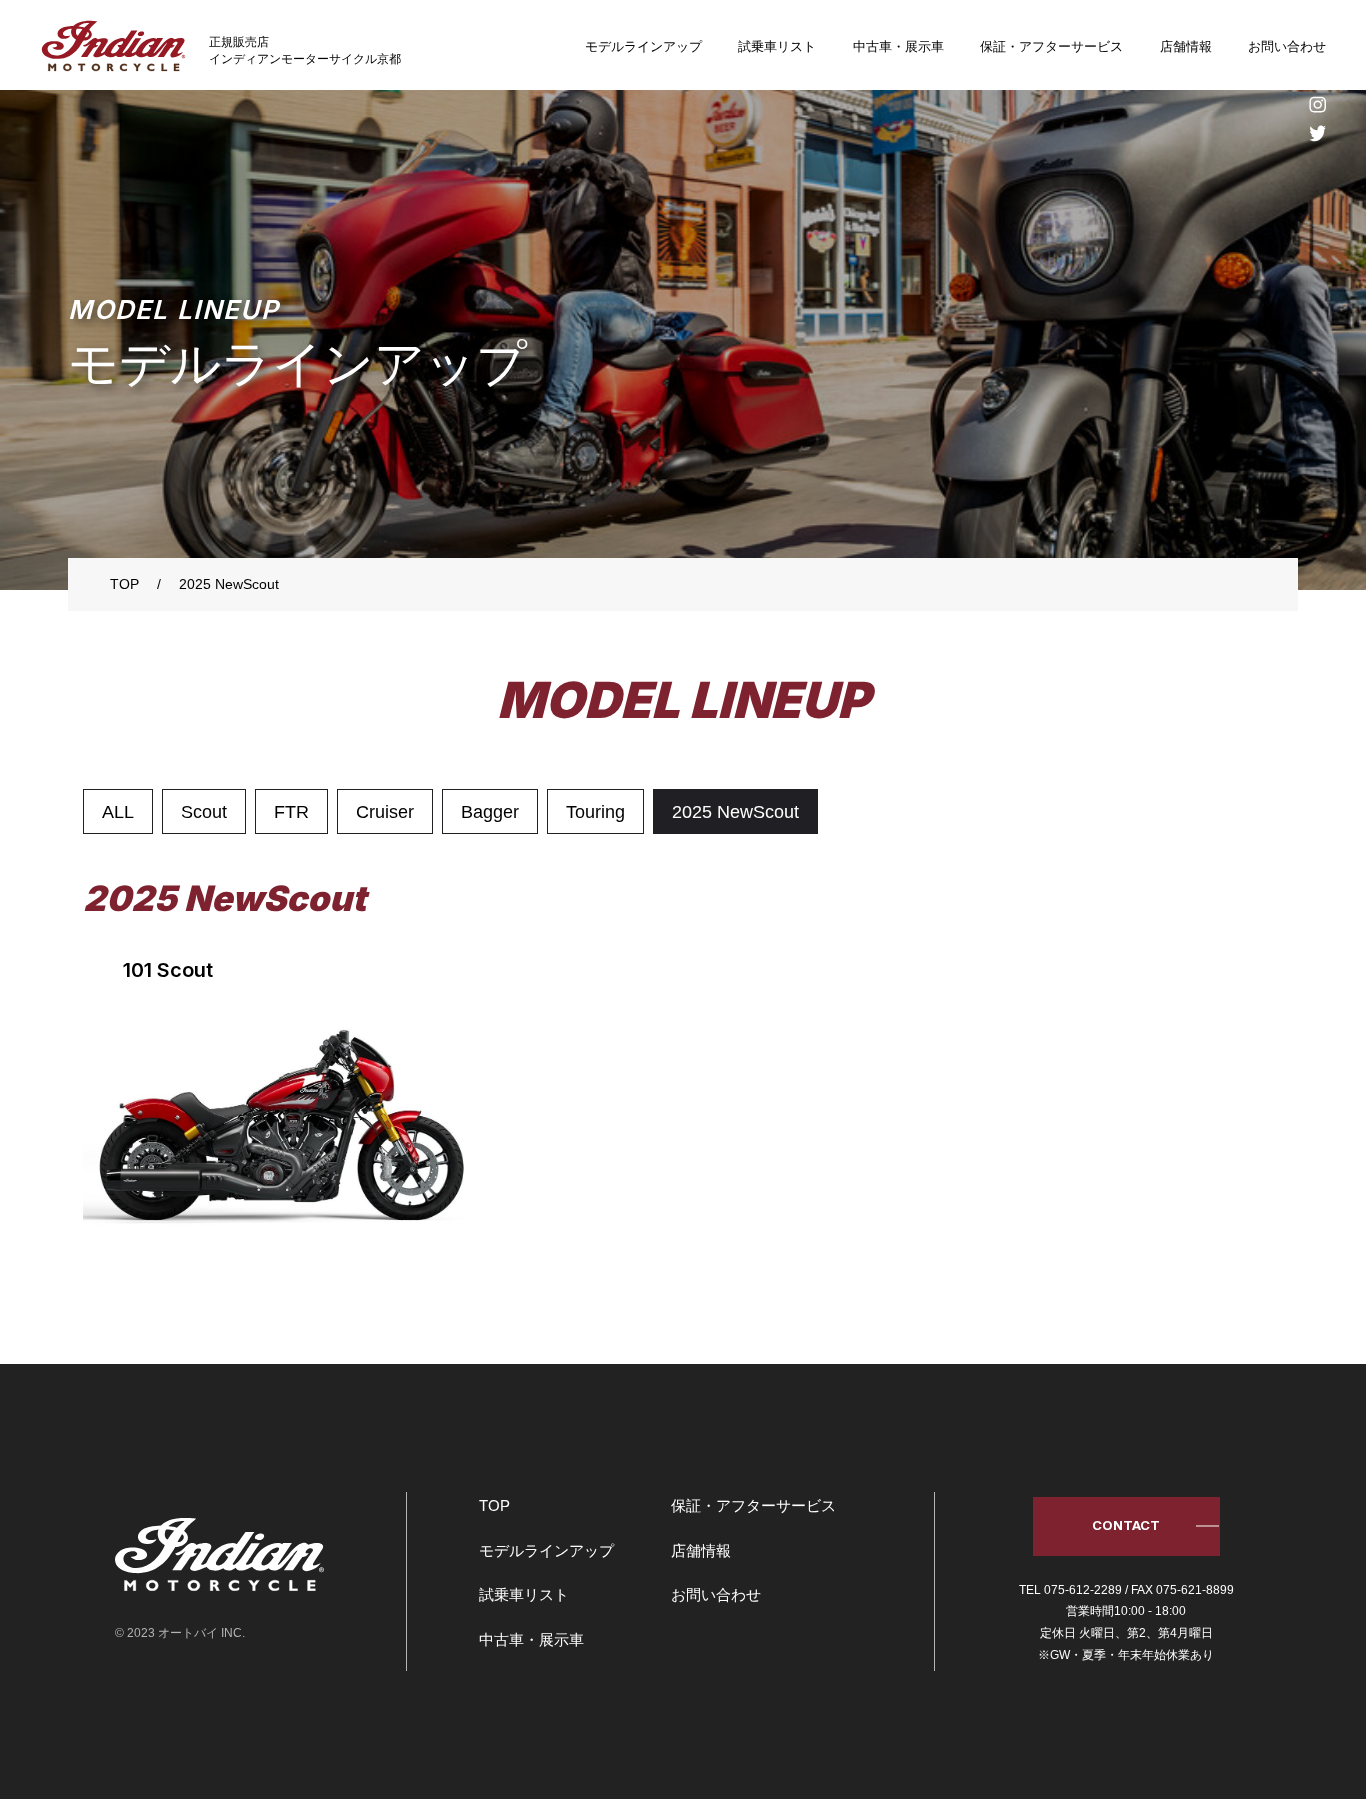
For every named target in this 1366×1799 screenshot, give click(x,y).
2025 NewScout (735, 812)
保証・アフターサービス (1051, 46)
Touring (595, 812)
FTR (291, 812)
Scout (204, 812)
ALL (118, 812)
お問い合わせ (1287, 46)
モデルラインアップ (643, 46)
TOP (494, 1505)
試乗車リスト (777, 46)
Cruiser (385, 812)
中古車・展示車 (898, 46)
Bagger (490, 812)
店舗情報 (1186, 46)
